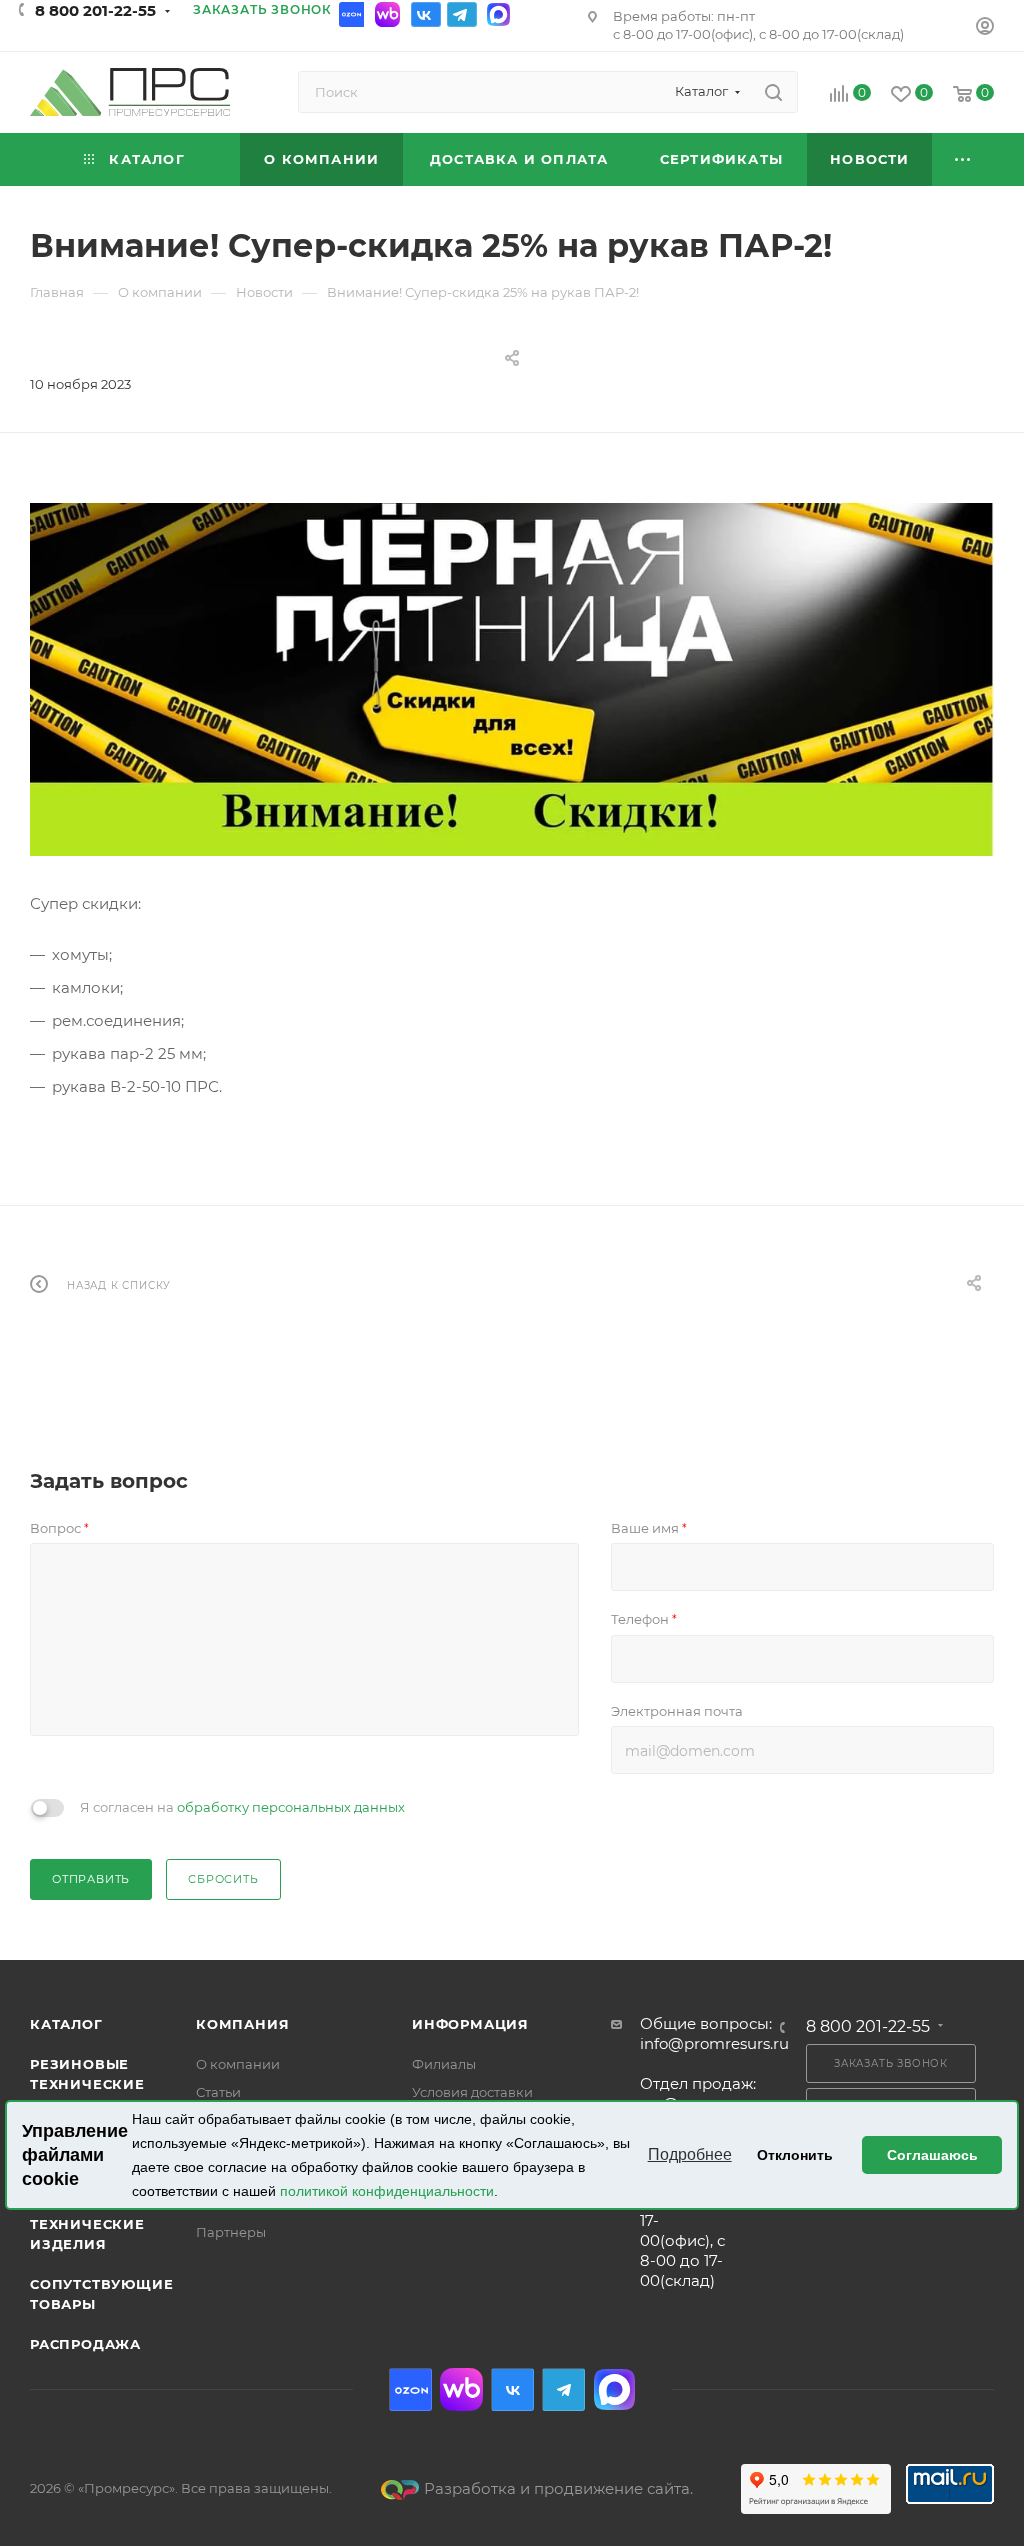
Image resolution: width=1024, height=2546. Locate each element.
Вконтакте (426, 14)
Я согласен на (242, 1807)
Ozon (354, 14)
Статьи (218, 2092)
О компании (238, 2064)
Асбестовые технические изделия (87, 2224)
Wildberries (390, 14)
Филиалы (444, 2064)
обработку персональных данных (291, 1807)
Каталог (66, 2024)
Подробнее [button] (690, 2154)
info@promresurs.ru (714, 2043)
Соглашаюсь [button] (932, 2155)
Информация (470, 2024)
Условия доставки (472, 2092)
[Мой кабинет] (985, 28)
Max (498, 14)
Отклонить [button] (795, 2155)
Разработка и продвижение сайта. (558, 2488)
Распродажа (85, 2344)
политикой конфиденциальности (387, 2191)
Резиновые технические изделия (87, 2084)
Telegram (462, 14)
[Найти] (773, 92)
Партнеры (231, 2232)
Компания (242, 2024)
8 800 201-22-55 (95, 10)
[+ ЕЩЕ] (963, 159)
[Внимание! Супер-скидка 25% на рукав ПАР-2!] (512, 679)
